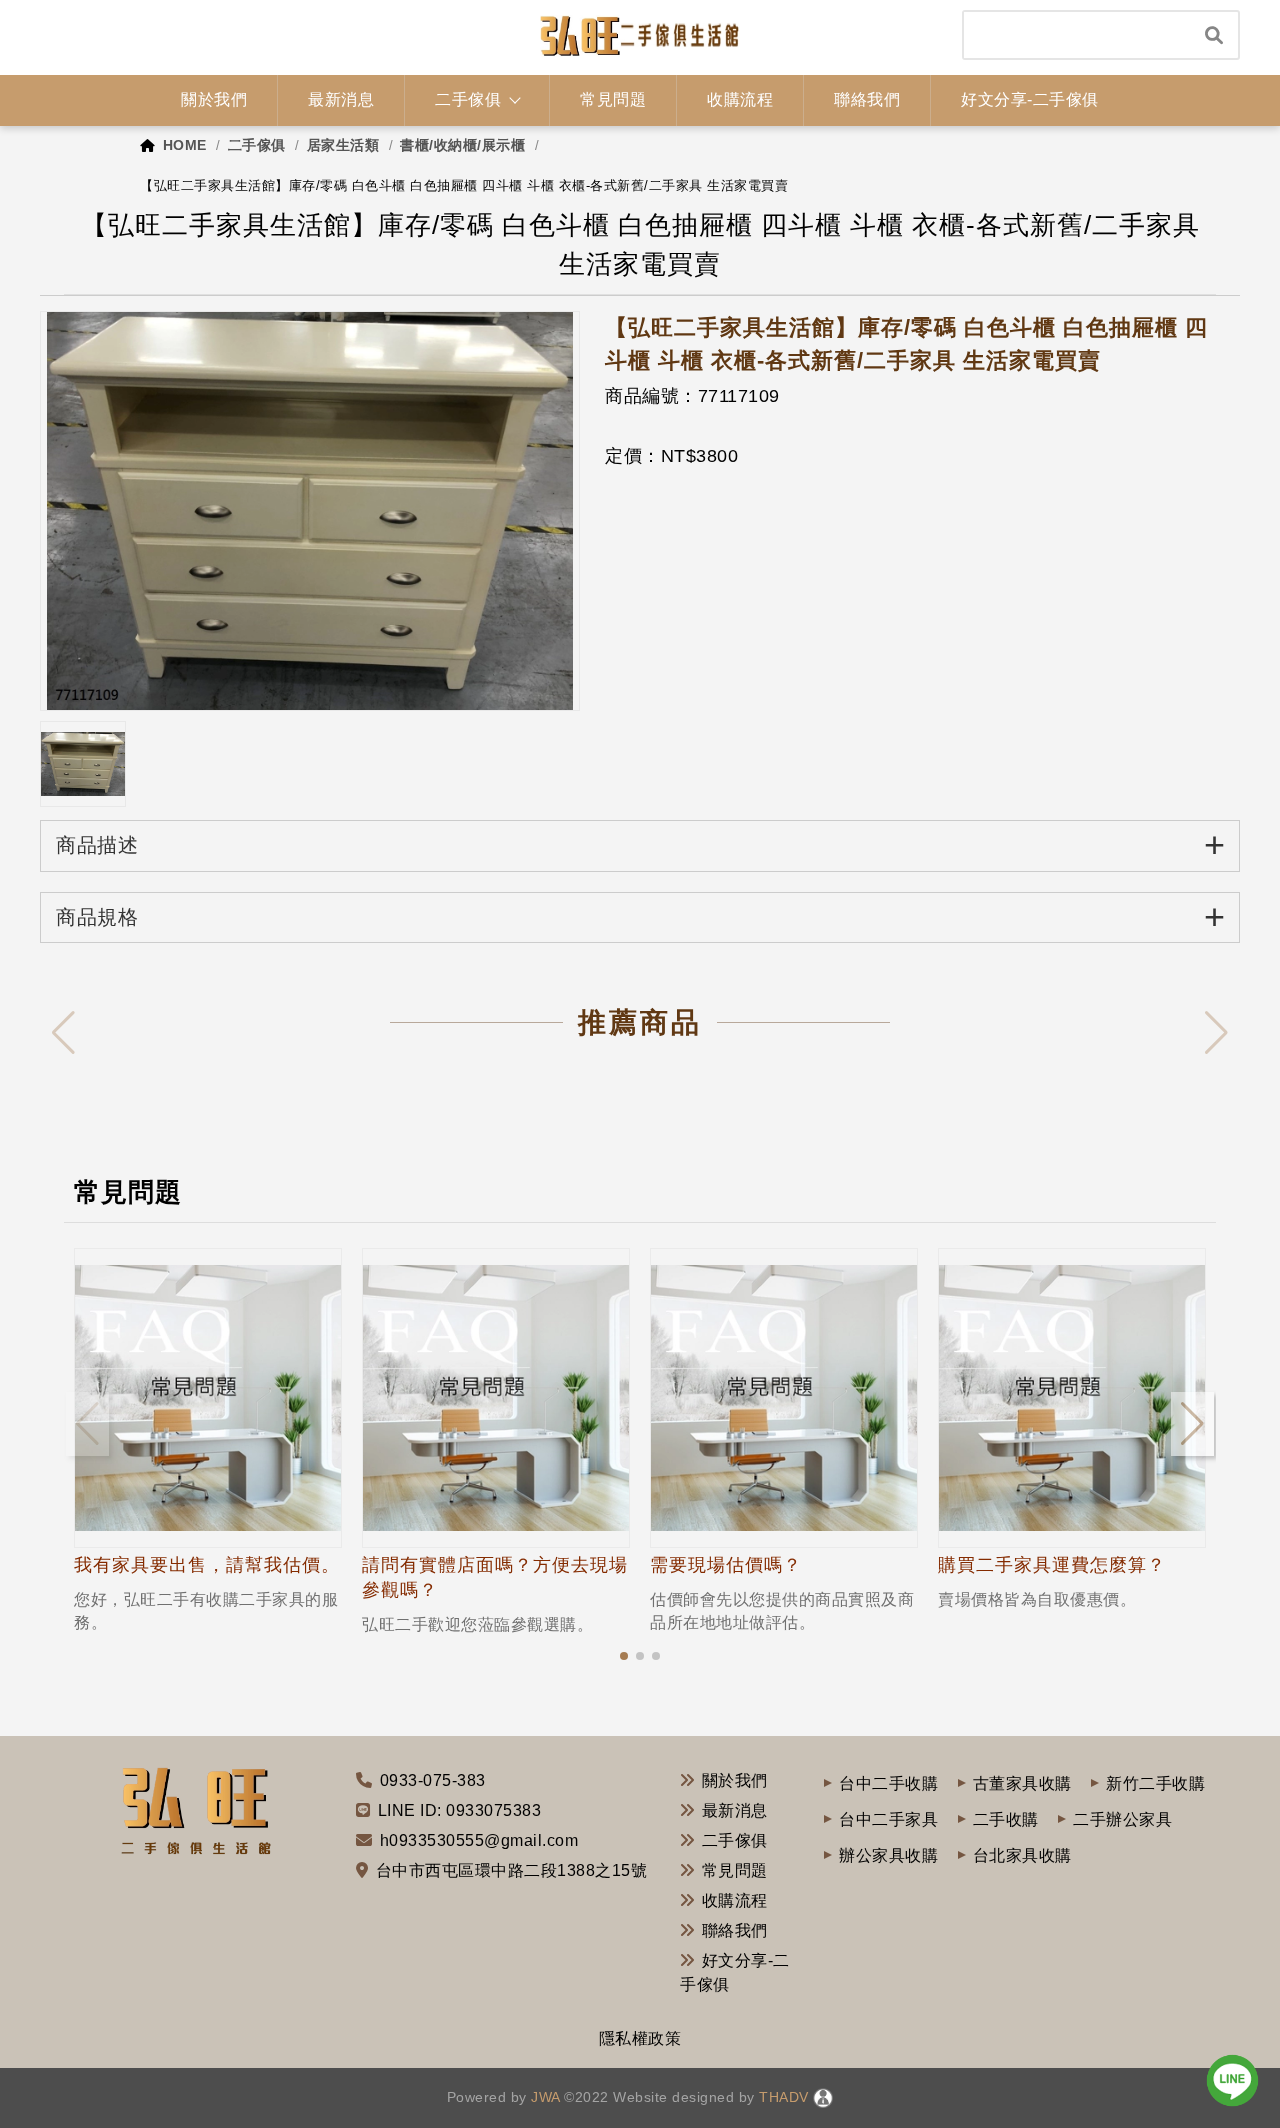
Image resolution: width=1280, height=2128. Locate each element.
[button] (624, 1656)
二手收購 (1006, 1819)
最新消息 (735, 1810)
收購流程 (735, 1900)
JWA (543, 2097)
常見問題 (735, 1870)
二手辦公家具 (1122, 1819)
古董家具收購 (1022, 1783)
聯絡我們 (735, 1930)
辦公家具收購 (888, 1855)
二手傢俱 (735, 1840)
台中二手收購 (888, 1783)
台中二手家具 (888, 1819)
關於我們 (735, 1780)
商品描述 (640, 844)
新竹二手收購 (1155, 1783)
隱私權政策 (640, 2038)
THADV (784, 2097)
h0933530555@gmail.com (479, 1840)
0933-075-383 (433, 1780)
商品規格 (640, 916)
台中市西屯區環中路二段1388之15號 (512, 1870)
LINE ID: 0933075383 (460, 1810)
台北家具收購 (1022, 1855)
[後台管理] (823, 2097)
